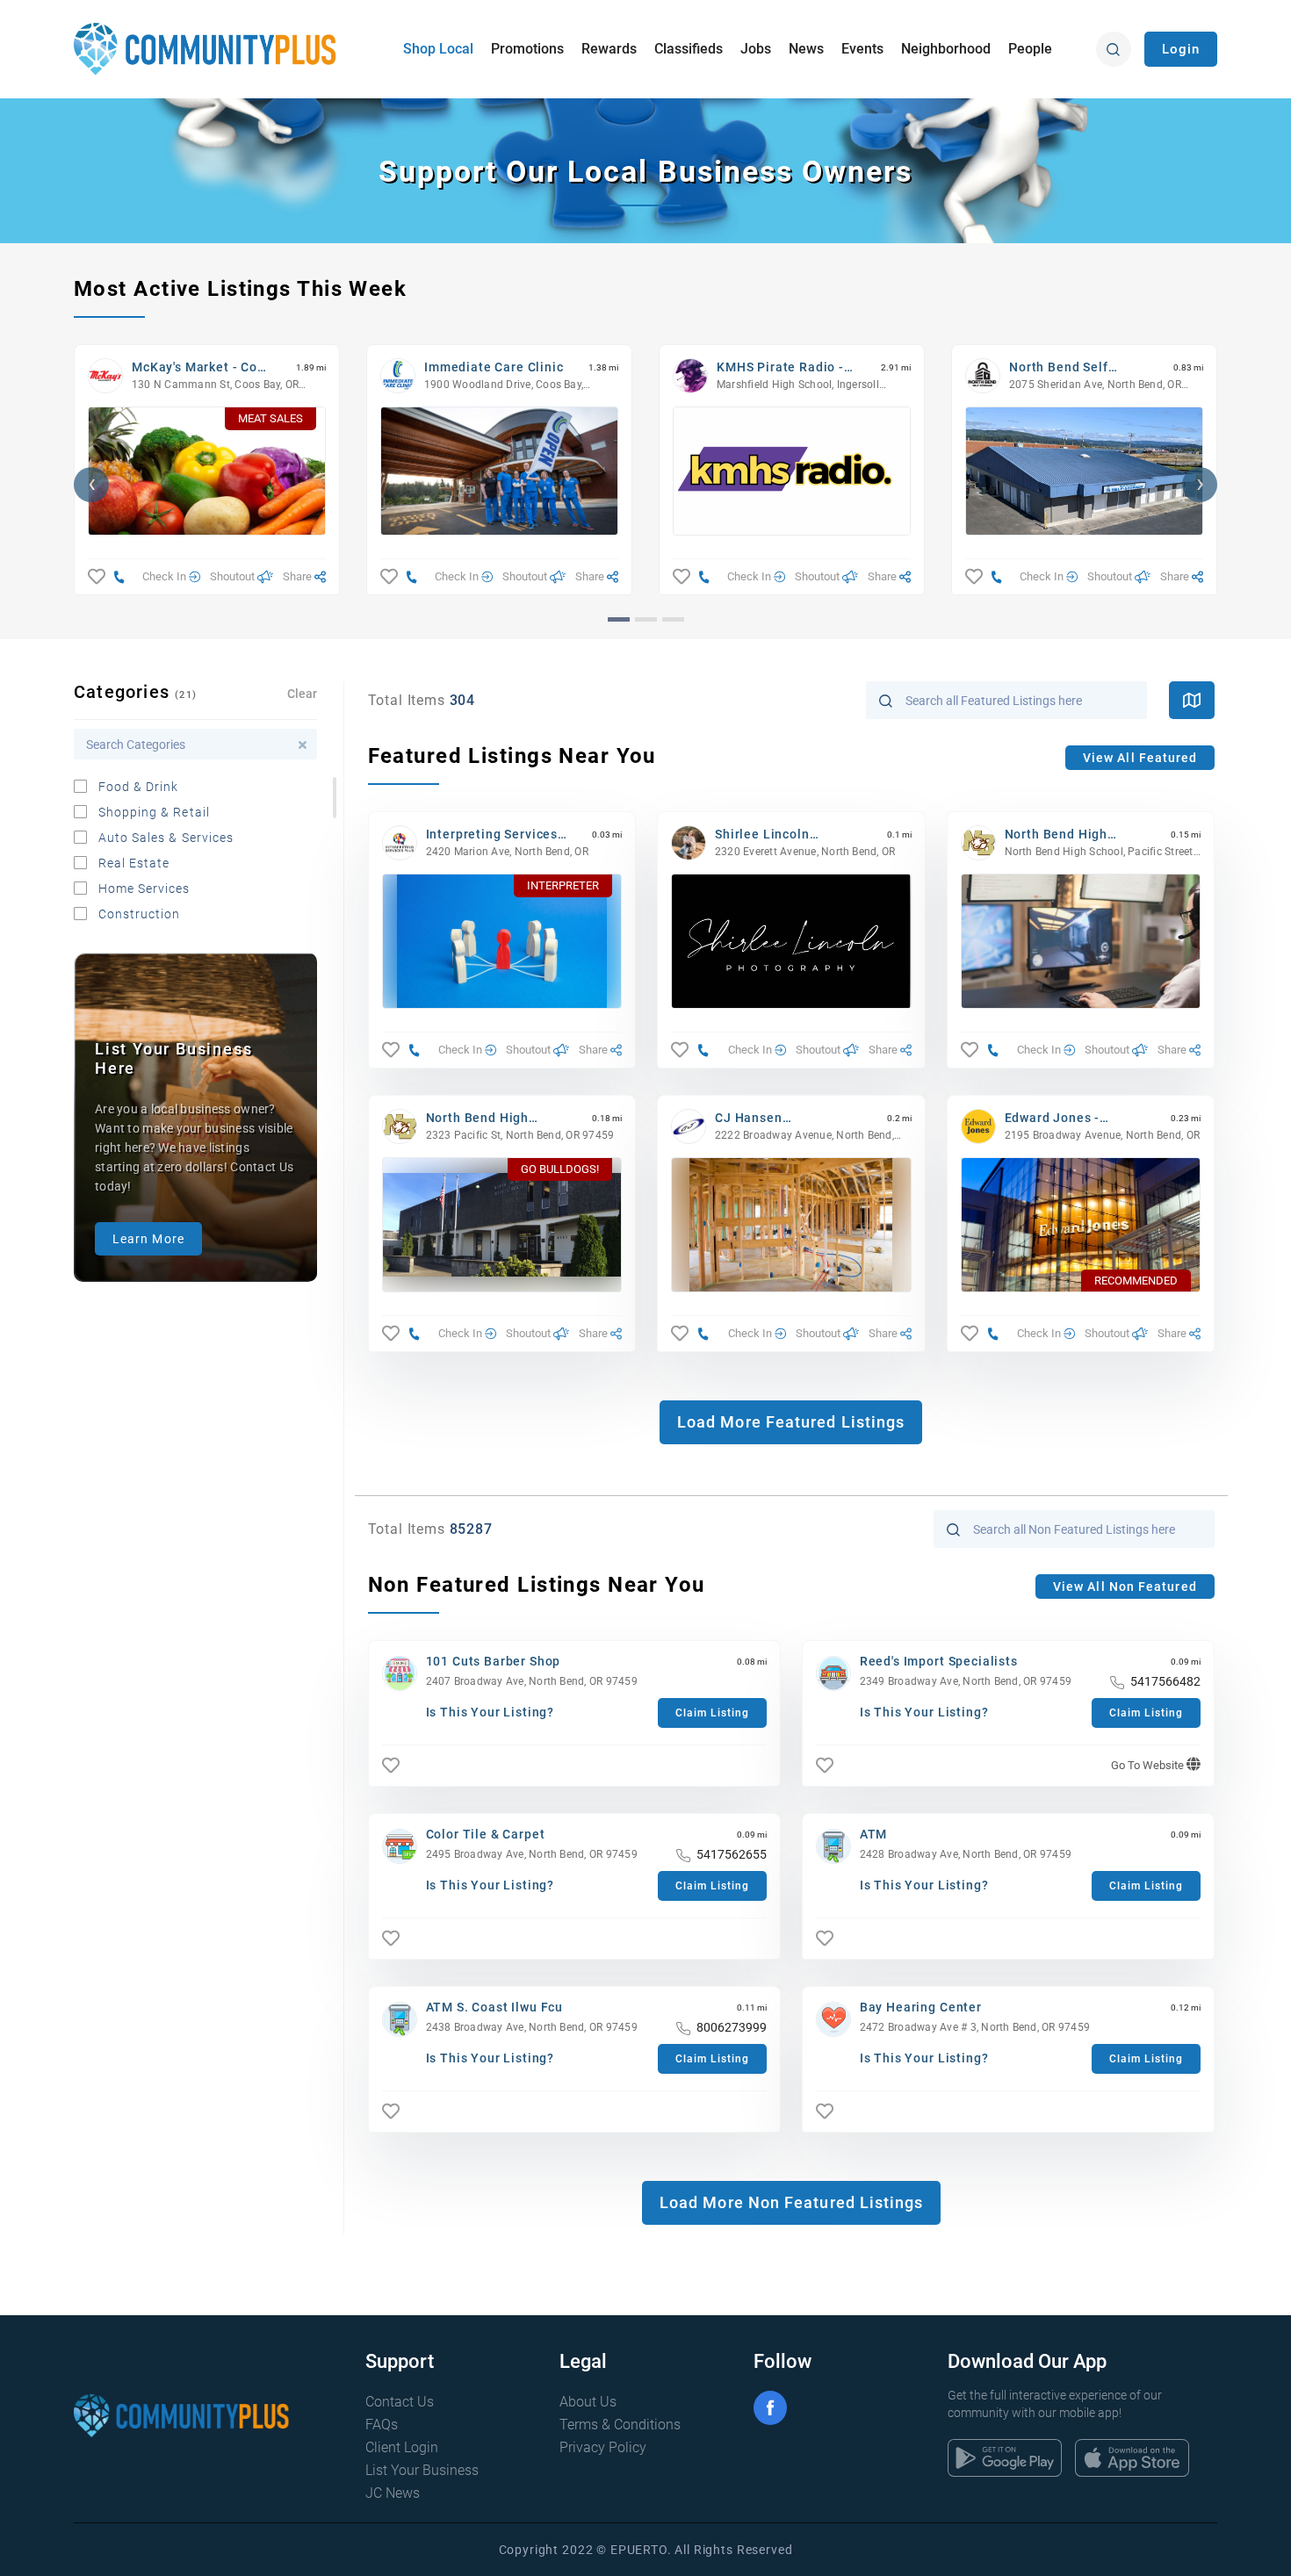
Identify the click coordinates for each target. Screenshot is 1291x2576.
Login (1181, 49)
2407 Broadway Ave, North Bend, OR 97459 (532, 1681)
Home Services (144, 889)
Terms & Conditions (620, 2425)
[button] (619, 619)
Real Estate (134, 863)
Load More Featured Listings (791, 1422)
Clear (302, 694)
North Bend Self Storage (1059, 367)
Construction (140, 914)
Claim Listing (712, 1713)
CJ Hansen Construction (755, 1118)
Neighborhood (946, 49)
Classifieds (689, 49)
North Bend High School (478, 1118)
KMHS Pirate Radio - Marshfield (780, 367)
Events (862, 49)
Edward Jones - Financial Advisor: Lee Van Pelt (1075, 1118)
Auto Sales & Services (166, 838)
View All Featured (1140, 758)
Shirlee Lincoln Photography (762, 835)
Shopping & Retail (154, 812)
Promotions (527, 49)
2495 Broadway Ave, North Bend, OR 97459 (532, 1854)
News (806, 49)
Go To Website (1149, 1765)
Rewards (609, 49)
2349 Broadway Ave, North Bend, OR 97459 (966, 1681)
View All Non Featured (1125, 1587)
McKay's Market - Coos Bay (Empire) (202, 367)
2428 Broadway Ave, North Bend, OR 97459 (966, 1854)
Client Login (402, 2447)
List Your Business (422, 2470)
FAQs (382, 2425)
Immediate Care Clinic (494, 367)
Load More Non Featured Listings (791, 2202)
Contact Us (400, 2402)
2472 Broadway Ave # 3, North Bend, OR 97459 (975, 2027)
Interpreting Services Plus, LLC (492, 835)
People (1030, 49)
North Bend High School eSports (1057, 835)
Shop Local (438, 49)
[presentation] (91, 485)
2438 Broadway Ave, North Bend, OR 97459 (532, 2027)
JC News (393, 2493)
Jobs (756, 49)
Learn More (148, 1239)
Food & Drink (139, 787)
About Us (588, 2402)
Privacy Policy (603, 2447)
